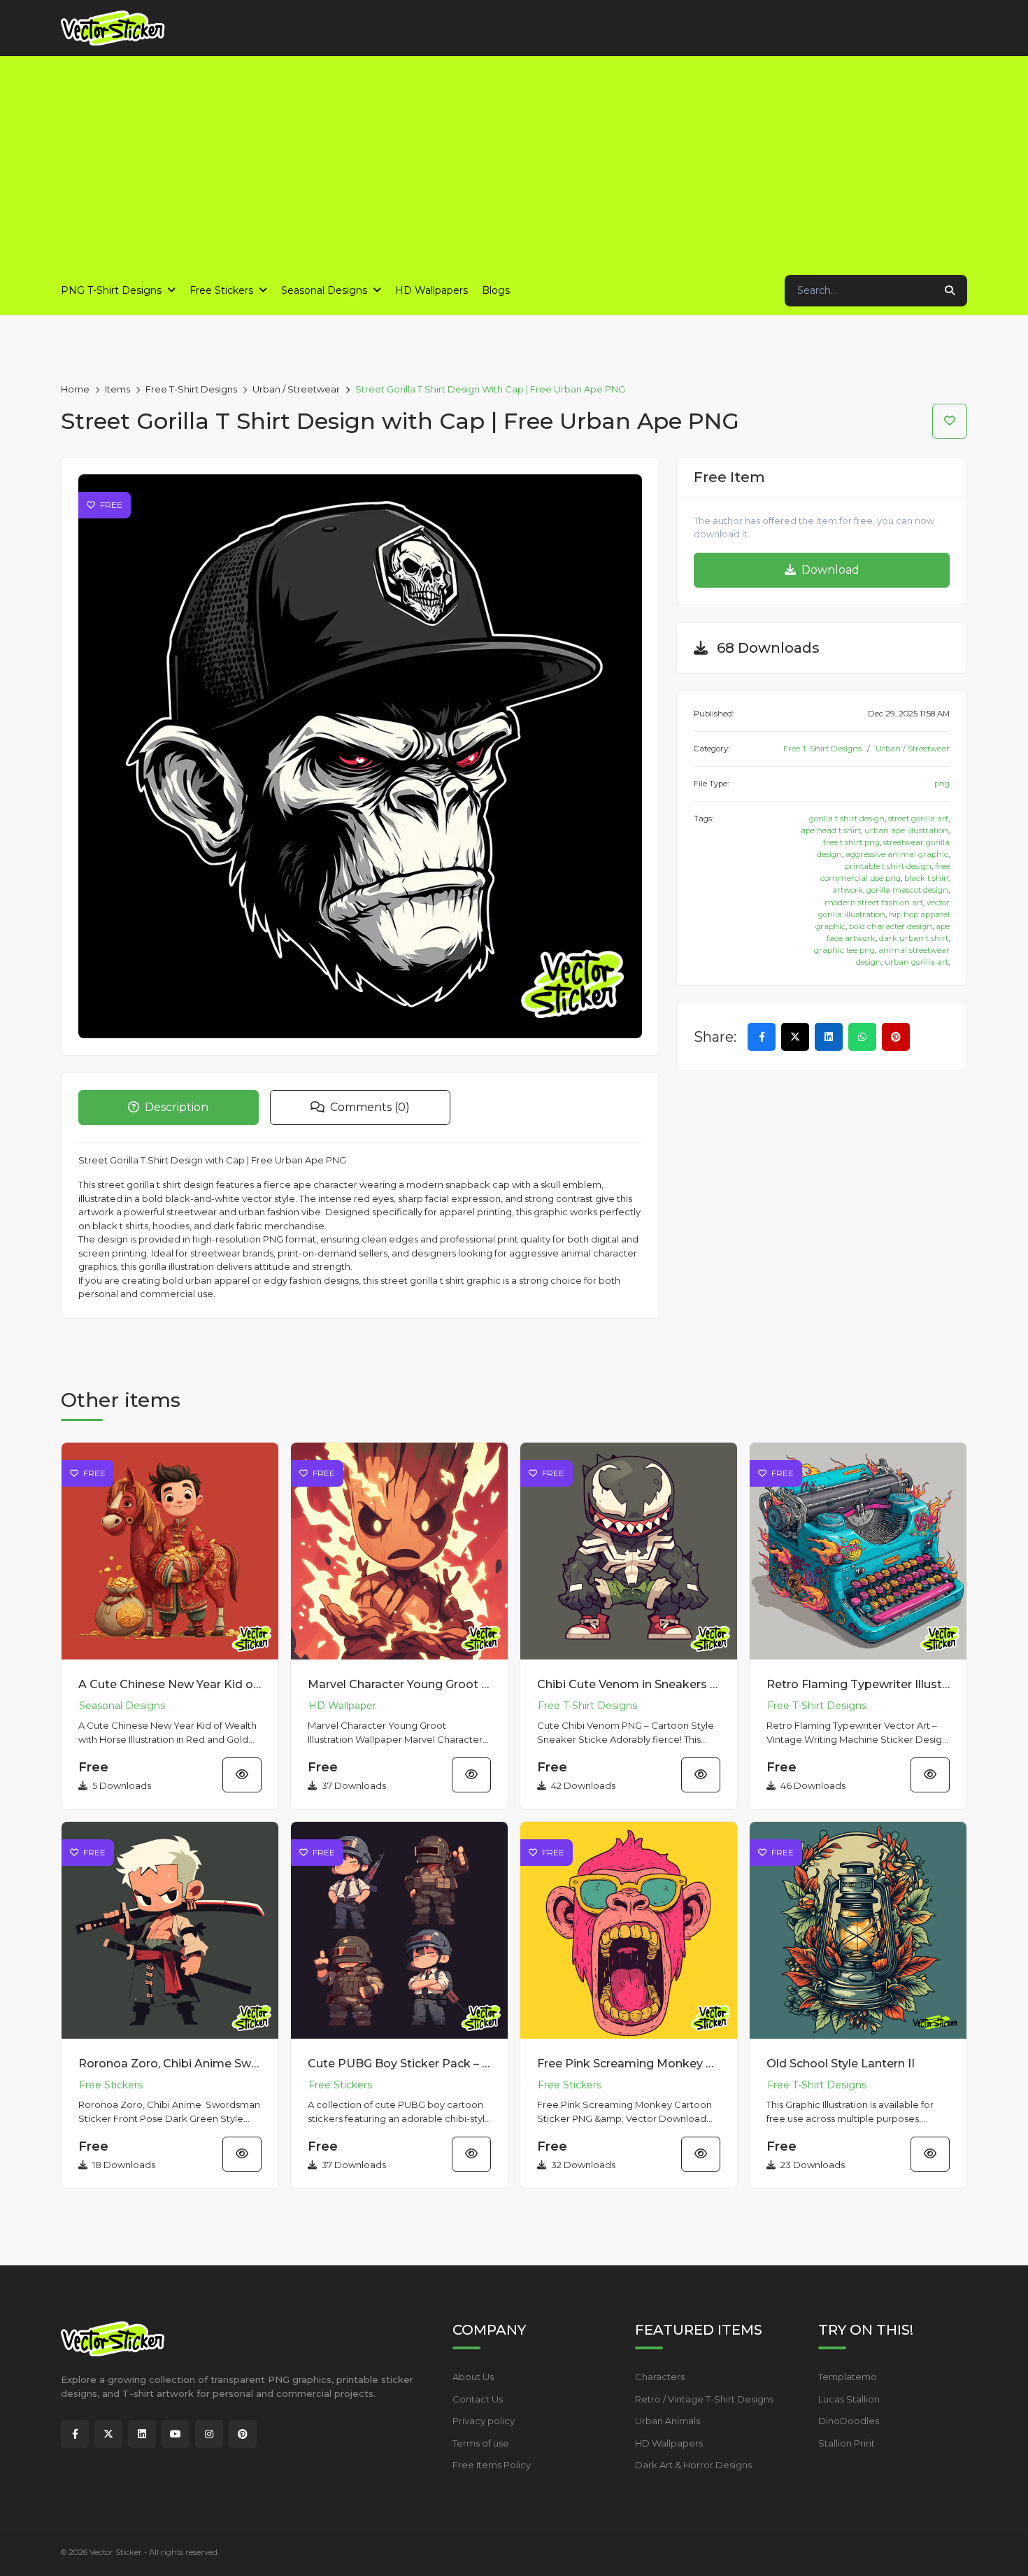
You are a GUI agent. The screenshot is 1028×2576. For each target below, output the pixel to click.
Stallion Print (847, 2443)
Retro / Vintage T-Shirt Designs (704, 2399)
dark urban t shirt (914, 938)
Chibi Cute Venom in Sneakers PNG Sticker (629, 1684)
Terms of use (481, 2443)
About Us (473, 2377)
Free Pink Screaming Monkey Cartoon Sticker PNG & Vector (629, 2064)
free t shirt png (851, 842)
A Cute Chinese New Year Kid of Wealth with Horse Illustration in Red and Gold (170, 1684)
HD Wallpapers (669, 2443)
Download (829, 570)
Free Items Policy (492, 2465)
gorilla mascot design (907, 890)
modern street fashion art (874, 903)
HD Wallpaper (342, 1706)
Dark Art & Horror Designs (693, 2465)
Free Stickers (111, 2085)
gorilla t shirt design (847, 819)
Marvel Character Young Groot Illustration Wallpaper (399, 1684)
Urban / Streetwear (296, 389)
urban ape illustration (906, 830)
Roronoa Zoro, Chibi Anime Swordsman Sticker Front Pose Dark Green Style (170, 2064)
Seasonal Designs (122, 1706)
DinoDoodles (849, 2421)
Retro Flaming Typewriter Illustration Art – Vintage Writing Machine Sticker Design (858, 1684)
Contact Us (478, 2399)
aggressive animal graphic (897, 854)
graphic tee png (844, 950)
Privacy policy (484, 2421)
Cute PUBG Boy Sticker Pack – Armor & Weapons (399, 2064)
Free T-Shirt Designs (191, 389)
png (942, 784)
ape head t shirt (831, 830)
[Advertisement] (514, 161)
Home (75, 389)
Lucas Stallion (849, 2399)
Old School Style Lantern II (841, 2064)
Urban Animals (668, 2421)
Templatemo (848, 2377)
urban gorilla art (916, 962)
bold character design (891, 926)
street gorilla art (918, 819)
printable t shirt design (888, 866)
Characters (660, 2377)
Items (117, 389)
